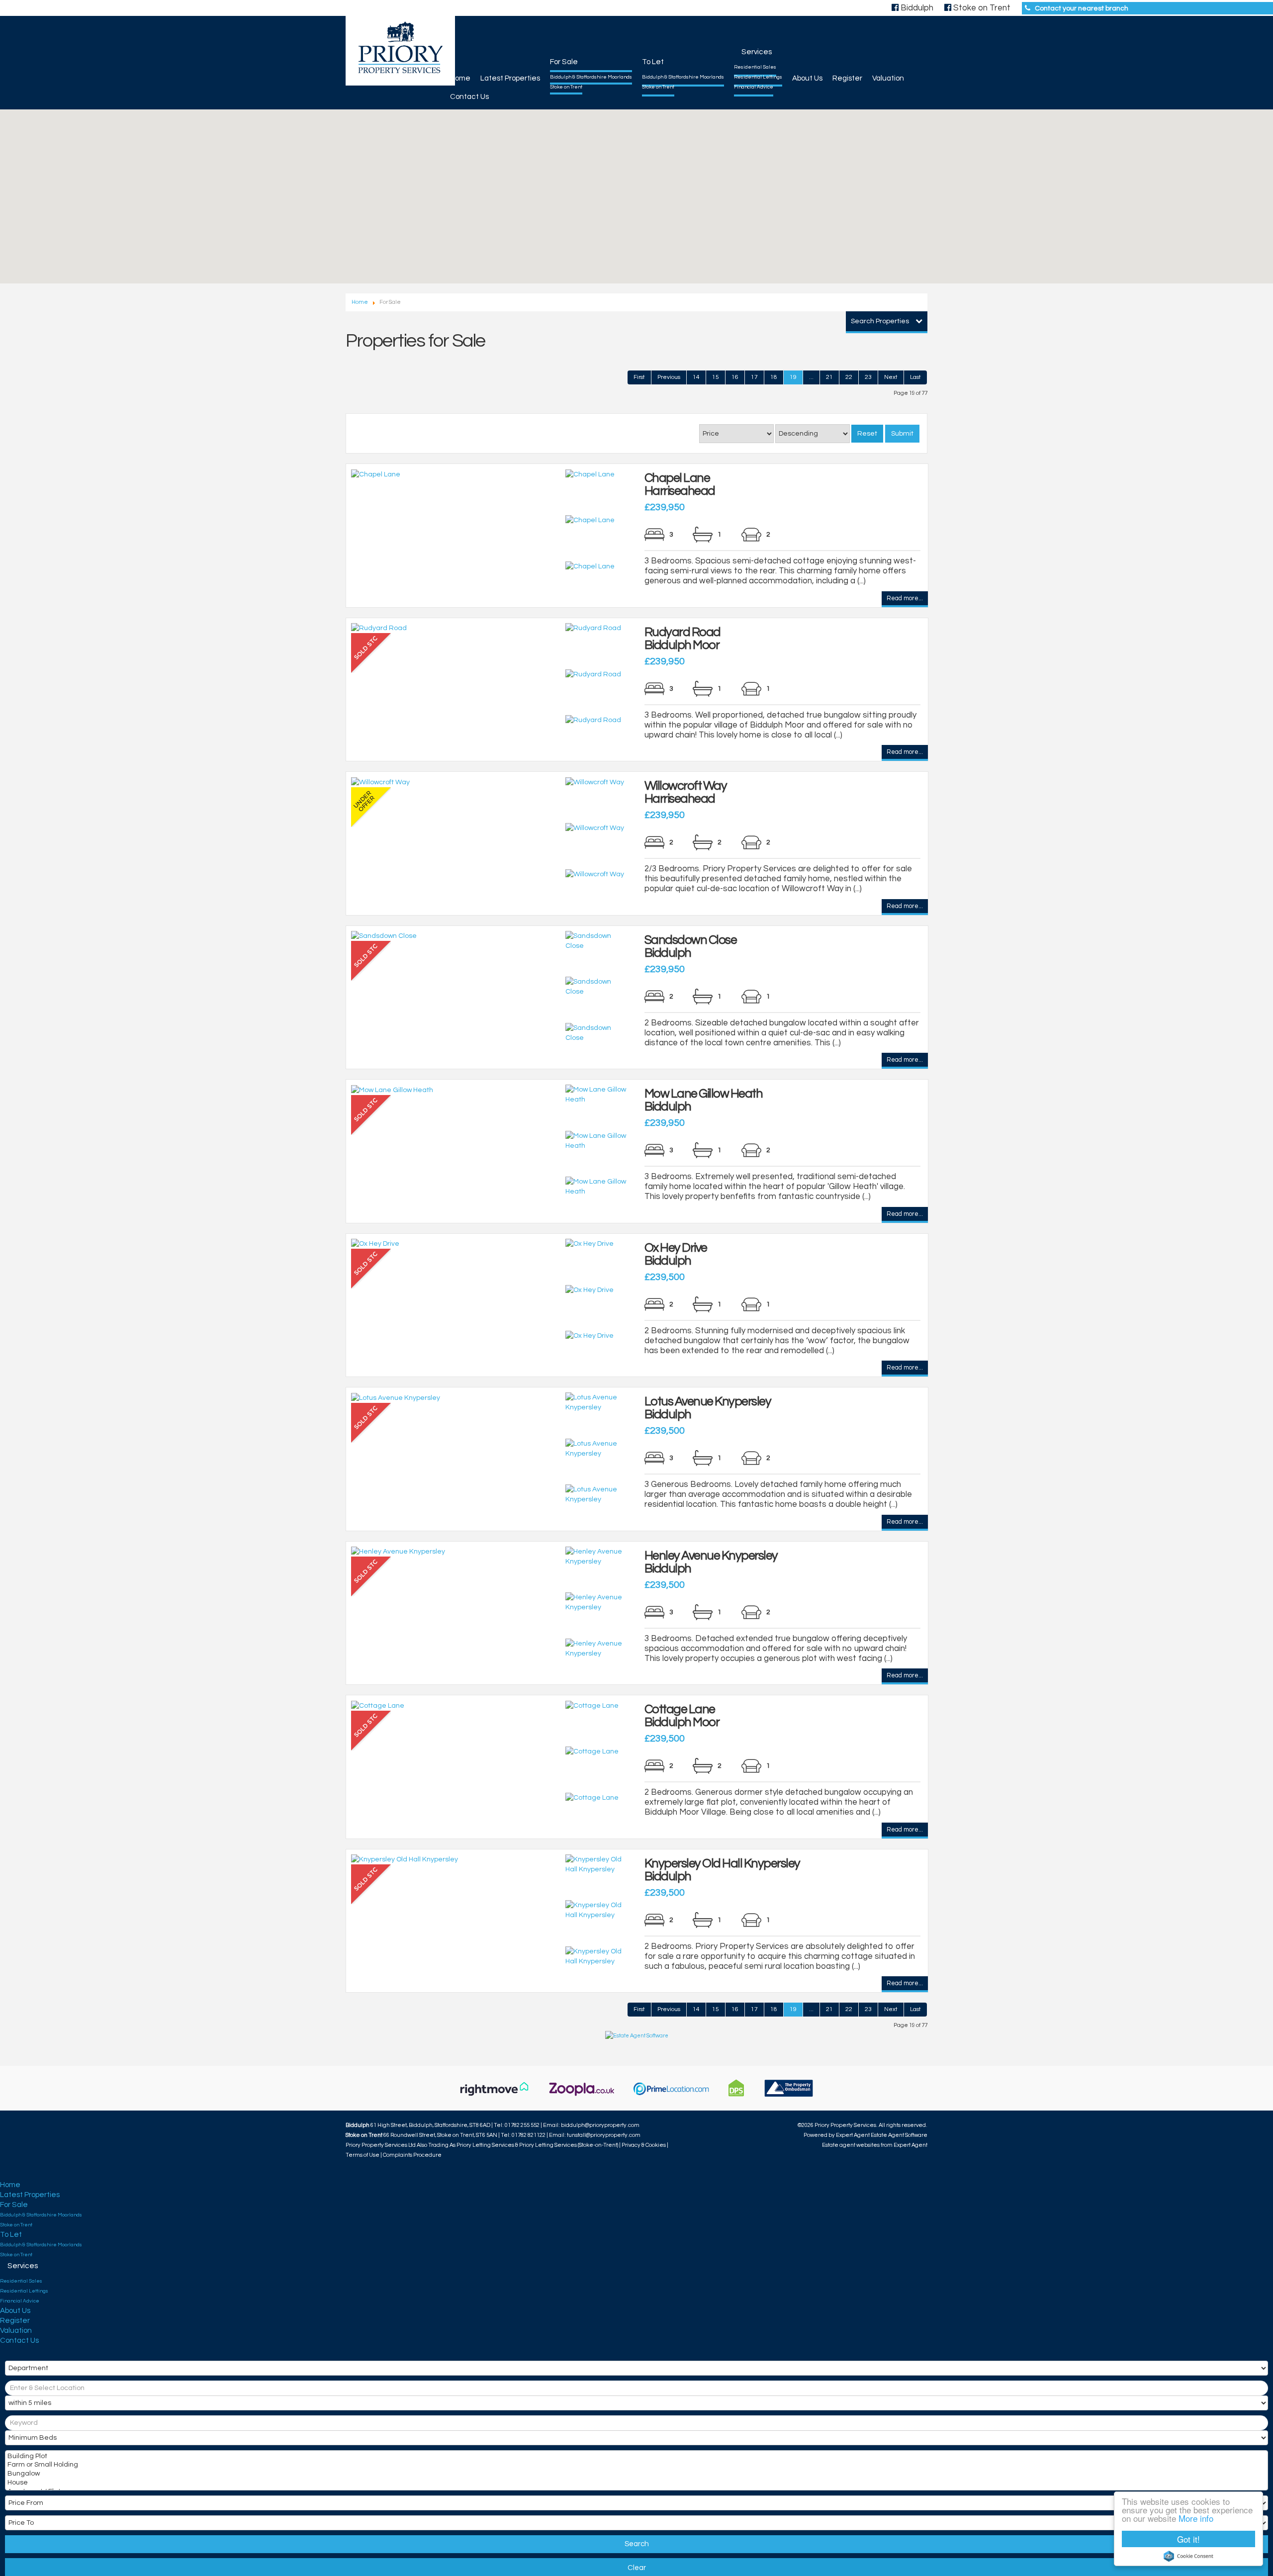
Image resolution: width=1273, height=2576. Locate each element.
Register (847, 78)
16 (735, 377)
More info (1196, 2518)
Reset (867, 434)
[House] (636, 2484)
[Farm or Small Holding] (636, 2466)
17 (754, 377)
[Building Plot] (636, 2457)
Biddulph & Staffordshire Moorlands (591, 77)
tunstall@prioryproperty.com (604, 2135)
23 (868, 377)
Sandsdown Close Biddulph (691, 946)
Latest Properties (510, 78)
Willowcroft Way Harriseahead (686, 792)
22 (849, 377)
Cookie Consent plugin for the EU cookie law (1188, 2556)
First (639, 377)
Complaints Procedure (412, 2155)
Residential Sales (755, 67)
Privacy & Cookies (644, 2145)
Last (915, 377)
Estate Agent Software (899, 2135)
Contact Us (469, 97)
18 (774, 377)
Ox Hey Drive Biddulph (676, 1254)
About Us (807, 78)
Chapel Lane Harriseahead (680, 484)
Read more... (905, 599)
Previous (669, 377)
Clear (637, 2568)
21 (829, 377)
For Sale (564, 62)
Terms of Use (363, 2155)
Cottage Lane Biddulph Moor (682, 1716)
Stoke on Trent (566, 87)
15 (716, 377)
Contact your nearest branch (1082, 8)
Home (460, 78)
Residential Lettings (758, 77)
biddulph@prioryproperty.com (600, 2125)
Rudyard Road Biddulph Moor (682, 639)
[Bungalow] (636, 2475)
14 (696, 377)
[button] (533, 256)
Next (891, 377)
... (811, 377)
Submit (902, 434)
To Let (653, 62)
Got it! (1188, 2539)
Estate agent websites (851, 2145)
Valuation (888, 78)
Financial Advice (754, 87)
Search (637, 2544)
